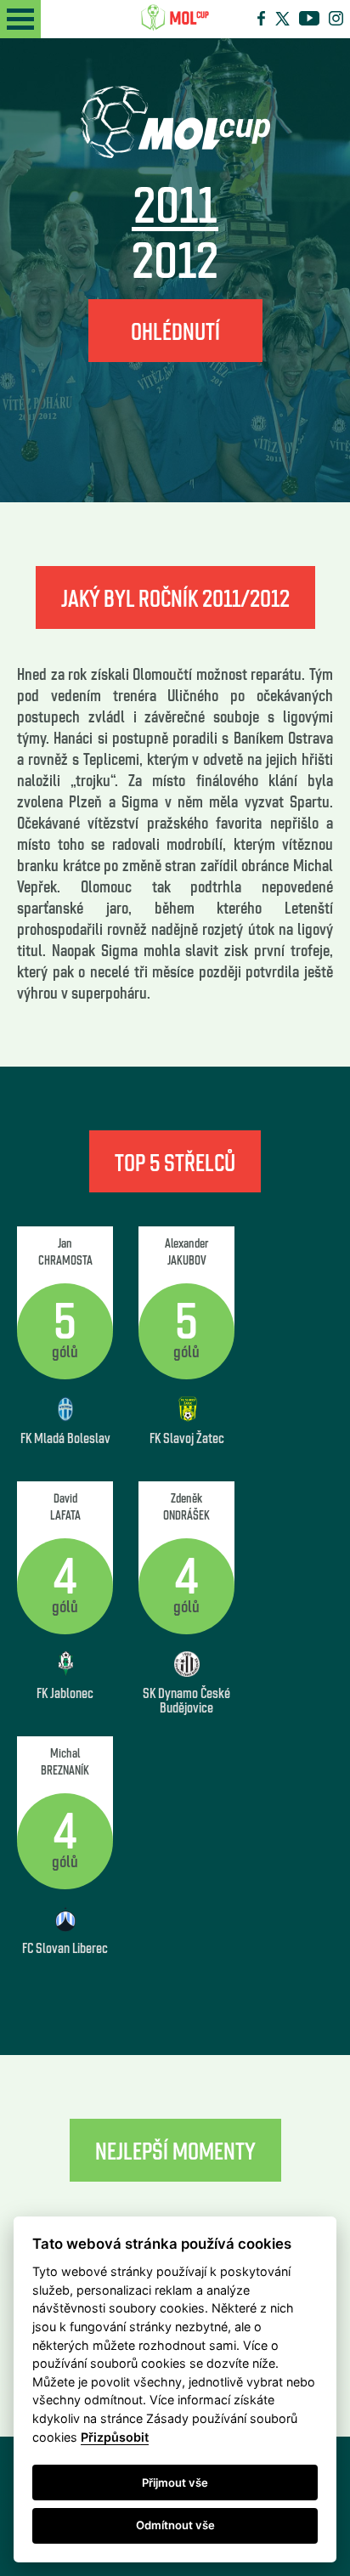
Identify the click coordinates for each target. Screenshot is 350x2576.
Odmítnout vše (175, 2525)
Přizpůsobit (115, 2437)
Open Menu (20, 19)
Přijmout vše (175, 2483)
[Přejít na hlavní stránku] (175, 18)
